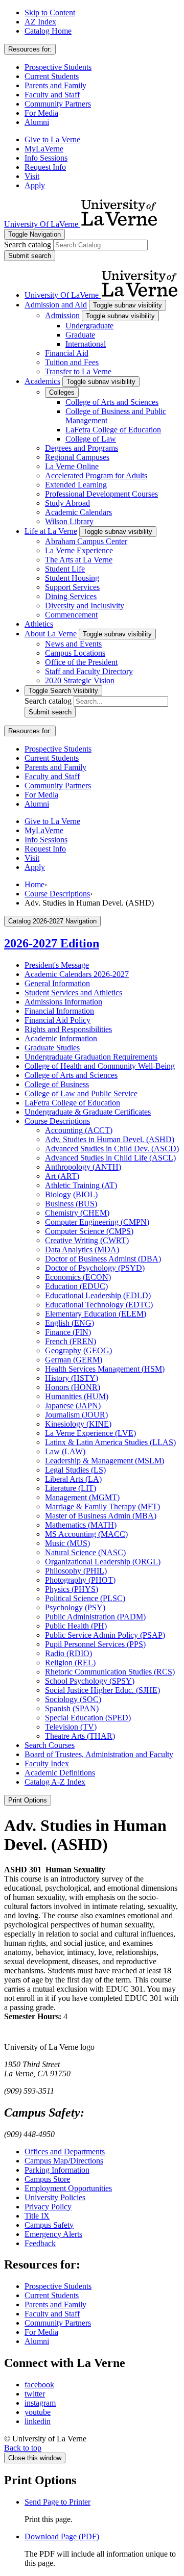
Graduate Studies (52, 1048)
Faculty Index (47, 1763)
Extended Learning (76, 485)
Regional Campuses (77, 457)
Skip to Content (50, 12)
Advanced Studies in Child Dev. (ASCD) (112, 1149)
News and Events (73, 644)
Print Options (28, 1800)
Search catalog (28, 244)
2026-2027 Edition (52, 943)
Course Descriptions (57, 894)
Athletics (39, 624)
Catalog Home (48, 31)
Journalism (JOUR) (76, 1415)
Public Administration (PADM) (95, 1617)
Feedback (40, 2243)
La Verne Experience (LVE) (90, 1433)
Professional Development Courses (101, 494)
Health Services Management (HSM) (105, 1369)
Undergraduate (89, 326)
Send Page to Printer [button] (57, 2502)
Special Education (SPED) (88, 1718)
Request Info (45, 167)
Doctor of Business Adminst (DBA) (103, 1259)
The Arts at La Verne (79, 560)
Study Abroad (67, 503)
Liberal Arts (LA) (73, 1479)
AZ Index (40, 22)
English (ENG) (70, 1323)
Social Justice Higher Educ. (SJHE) (102, 1690)
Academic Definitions (60, 1773)
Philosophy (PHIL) (76, 1571)
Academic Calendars (78, 512)
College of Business (57, 1084)
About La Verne (51, 634)
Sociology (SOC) (73, 1699)
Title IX (37, 2216)
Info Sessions (46, 158)
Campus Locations (75, 653)
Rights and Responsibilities (68, 1029)
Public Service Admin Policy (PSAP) (105, 1635)
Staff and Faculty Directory (89, 671)
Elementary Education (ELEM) (96, 1314)
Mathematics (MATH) (81, 1525)
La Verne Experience (79, 550)
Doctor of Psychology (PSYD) (95, 1268)
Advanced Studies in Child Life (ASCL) (110, 1158)
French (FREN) (71, 1341)
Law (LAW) (65, 1451)
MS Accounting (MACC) (86, 1534)
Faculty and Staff (52, 95)
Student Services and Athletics (73, 993)
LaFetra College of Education (113, 430)
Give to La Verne (52, 139)
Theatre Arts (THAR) (80, 1736)
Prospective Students (58, 67)
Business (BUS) (71, 1204)
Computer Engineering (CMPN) (97, 1222)
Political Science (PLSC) (85, 1598)
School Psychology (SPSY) (90, 1681)
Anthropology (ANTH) (83, 1167)
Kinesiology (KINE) (78, 1424)
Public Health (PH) (76, 1626)
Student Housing (72, 578)
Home (34, 884)
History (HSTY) (72, 1378)
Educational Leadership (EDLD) (98, 1295)
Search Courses (50, 1745)
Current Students (52, 76)
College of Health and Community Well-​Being (100, 1066)
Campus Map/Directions (64, 2161)
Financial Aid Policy (57, 1020)
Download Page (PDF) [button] (62, 2536)
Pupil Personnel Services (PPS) (95, 1644)
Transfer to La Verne (78, 371)
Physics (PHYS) (72, 1589)
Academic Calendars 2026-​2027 (77, 974)
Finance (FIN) (68, 1332)
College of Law (91, 439)
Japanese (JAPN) (73, 1406)
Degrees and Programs (82, 448)
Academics (42, 381)
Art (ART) (62, 1176)
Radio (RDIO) (68, 1653)
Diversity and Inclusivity (85, 606)
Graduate (80, 335)
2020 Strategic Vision (80, 680)
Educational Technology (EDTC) (99, 1305)
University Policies (55, 2197)
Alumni (37, 122)
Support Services (72, 587)
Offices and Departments (65, 2152)
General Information (57, 983)
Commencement (71, 615)
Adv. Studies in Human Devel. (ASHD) (110, 1139)
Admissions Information (63, 1002)
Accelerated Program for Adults (96, 475)
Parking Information (57, 2170)
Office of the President (81, 662)
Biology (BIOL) (71, 1194)
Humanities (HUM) (77, 1396)
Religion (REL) (70, 1663)
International (86, 344)
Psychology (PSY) (75, 1607)
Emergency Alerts (53, 2234)
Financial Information (59, 1011)
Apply (35, 185)
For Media (41, 113)
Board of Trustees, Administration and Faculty (99, 1754)
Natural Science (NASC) (85, 1552)
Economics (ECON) (78, 1277)
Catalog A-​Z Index (55, 1782)
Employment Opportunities (68, 2188)
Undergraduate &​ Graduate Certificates (88, 1112)
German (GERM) (74, 1360)
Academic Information (61, 1038)
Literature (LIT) (71, 1488)
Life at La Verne (51, 531)
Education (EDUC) (76, 1286)
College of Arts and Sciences (112, 402)
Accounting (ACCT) (79, 1130)
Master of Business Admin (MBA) (101, 1516)
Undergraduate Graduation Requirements (91, 1057)
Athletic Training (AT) (81, 1185)
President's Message (57, 965)
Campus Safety (49, 2225)
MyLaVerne (44, 149)
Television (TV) (71, 1727)
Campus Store (47, 2179)
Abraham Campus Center (86, 541)
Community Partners (58, 104)
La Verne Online (72, 466)
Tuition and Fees (72, 362)
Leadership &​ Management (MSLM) (105, 1461)
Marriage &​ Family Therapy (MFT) (102, 1506)
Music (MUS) (67, 1543)
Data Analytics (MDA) (82, 1250)
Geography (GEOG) (78, 1350)
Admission (62, 315)
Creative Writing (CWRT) (87, 1240)
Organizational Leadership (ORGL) (103, 1562)
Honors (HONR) (73, 1387)
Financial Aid (67, 353)
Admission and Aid (56, 305)
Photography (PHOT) (80, 1580)
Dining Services (71, 596)
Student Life (65, 569)
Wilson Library (69, 521)
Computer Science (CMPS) (89, 1231)
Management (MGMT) (82, 1497)
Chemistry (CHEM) (77, 1213)
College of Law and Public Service (81, 1093)
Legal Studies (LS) (75, 1470)
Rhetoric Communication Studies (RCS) (110, 1672)
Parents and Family (55, 85)
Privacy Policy (48, 2207)
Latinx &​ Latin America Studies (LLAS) (110, 1442)
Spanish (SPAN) (72, 1708)
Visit (32, 176)
